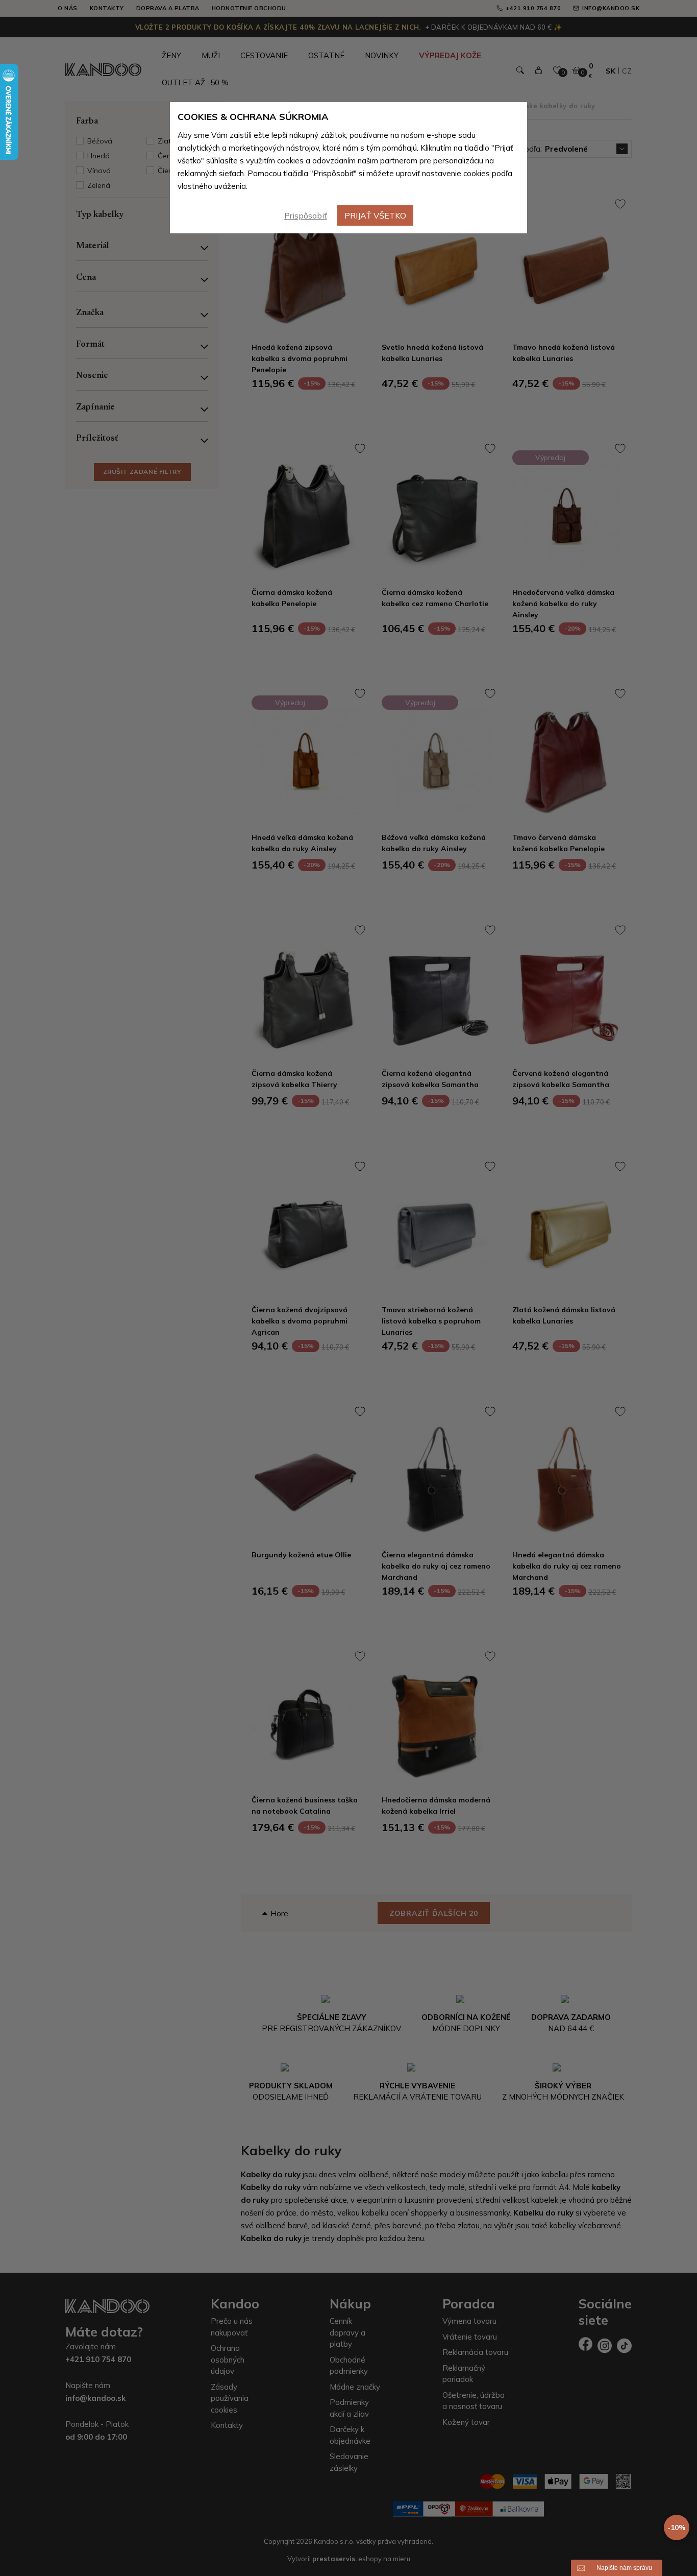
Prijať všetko (375, 215)
